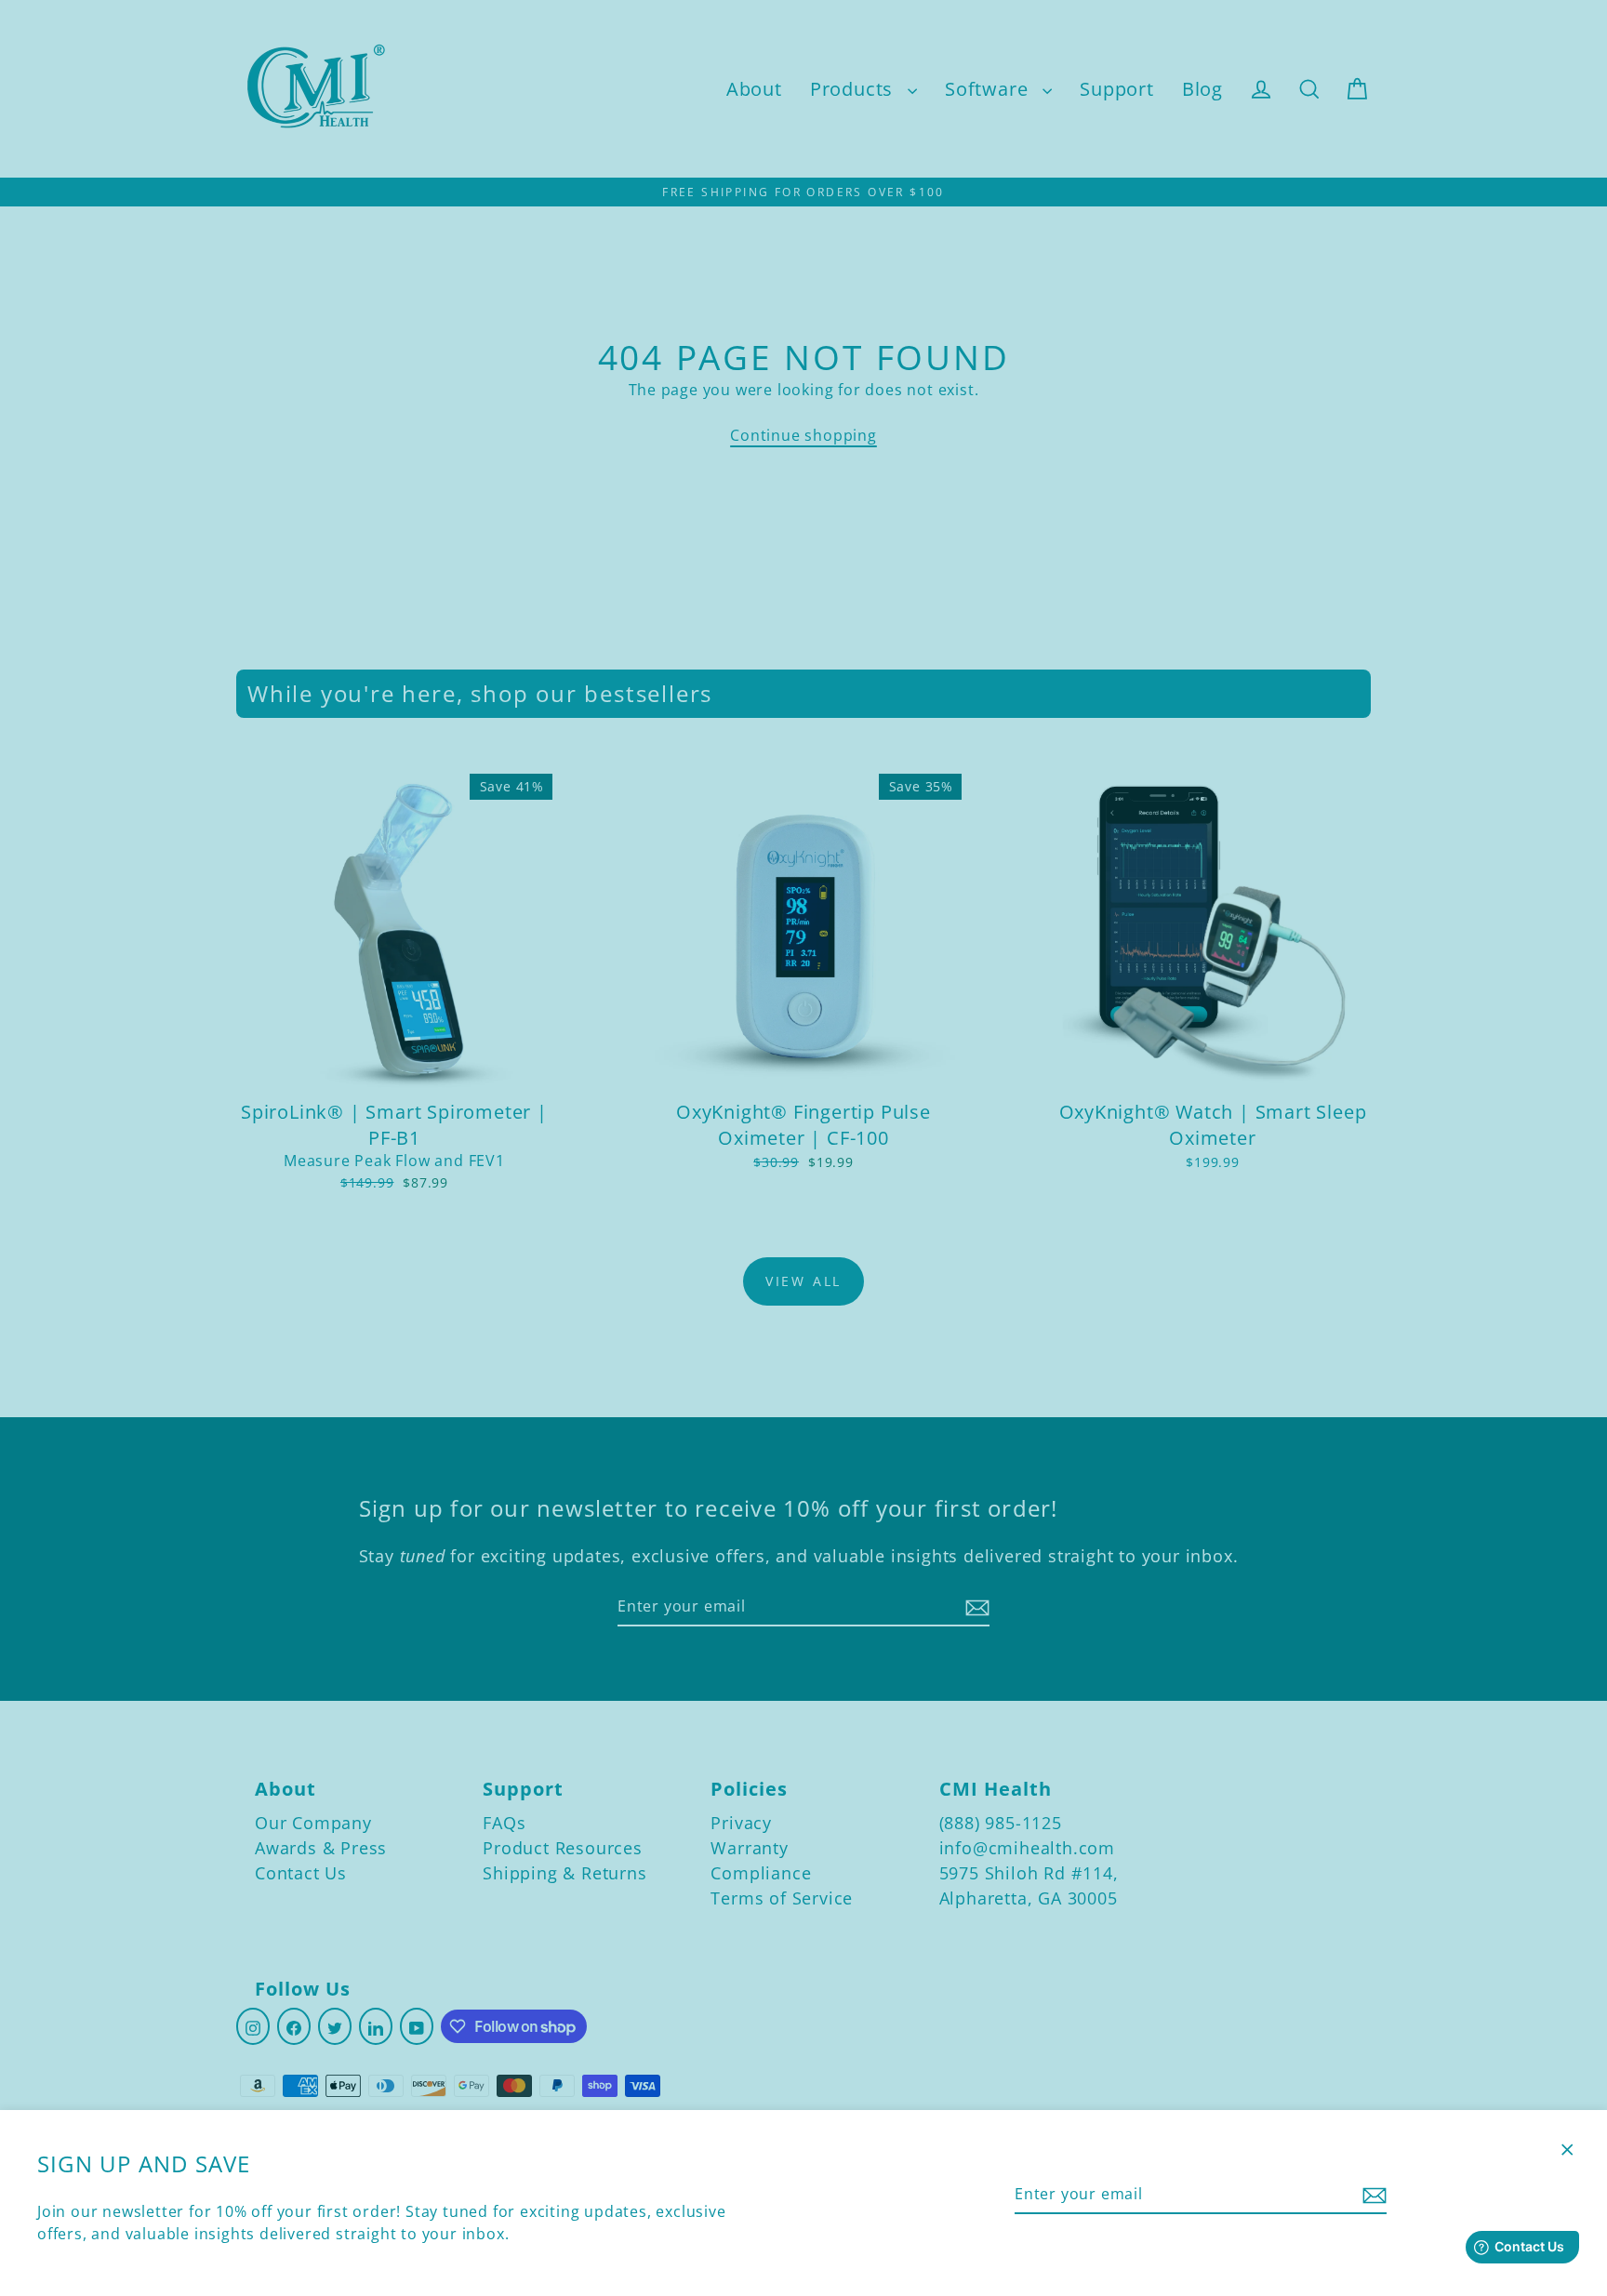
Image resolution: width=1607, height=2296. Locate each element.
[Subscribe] (1372, 2195)
